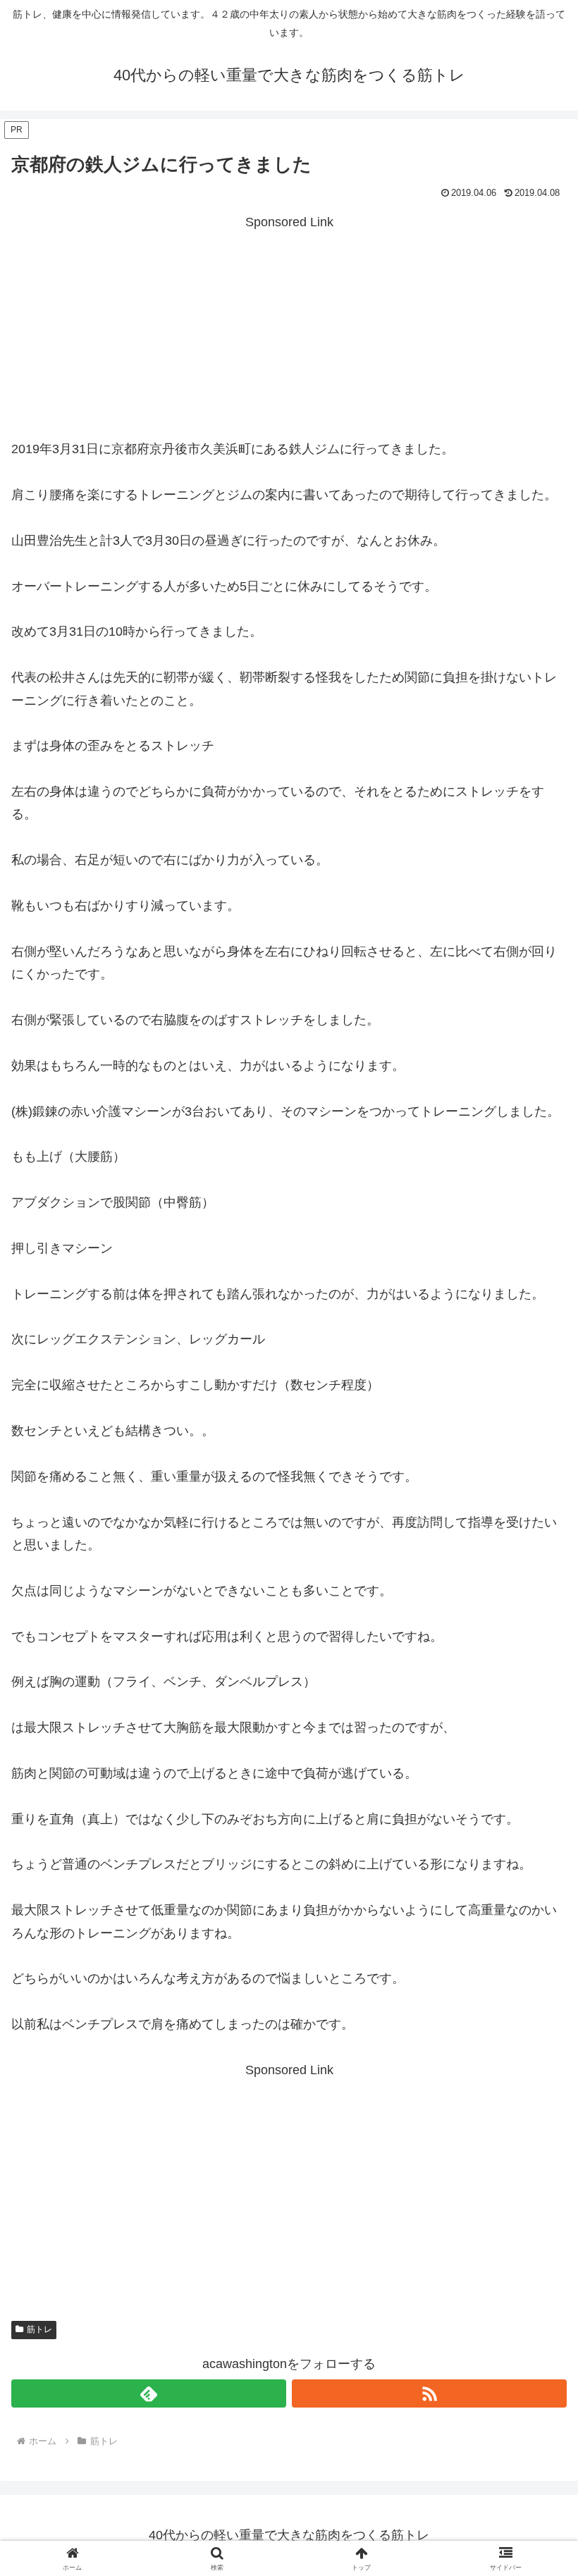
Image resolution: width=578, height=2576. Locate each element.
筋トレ (39, 2329)
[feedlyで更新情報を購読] (149, 2393)
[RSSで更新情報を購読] (429, 2393)
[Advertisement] (289, 332)
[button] (535, 2072)
